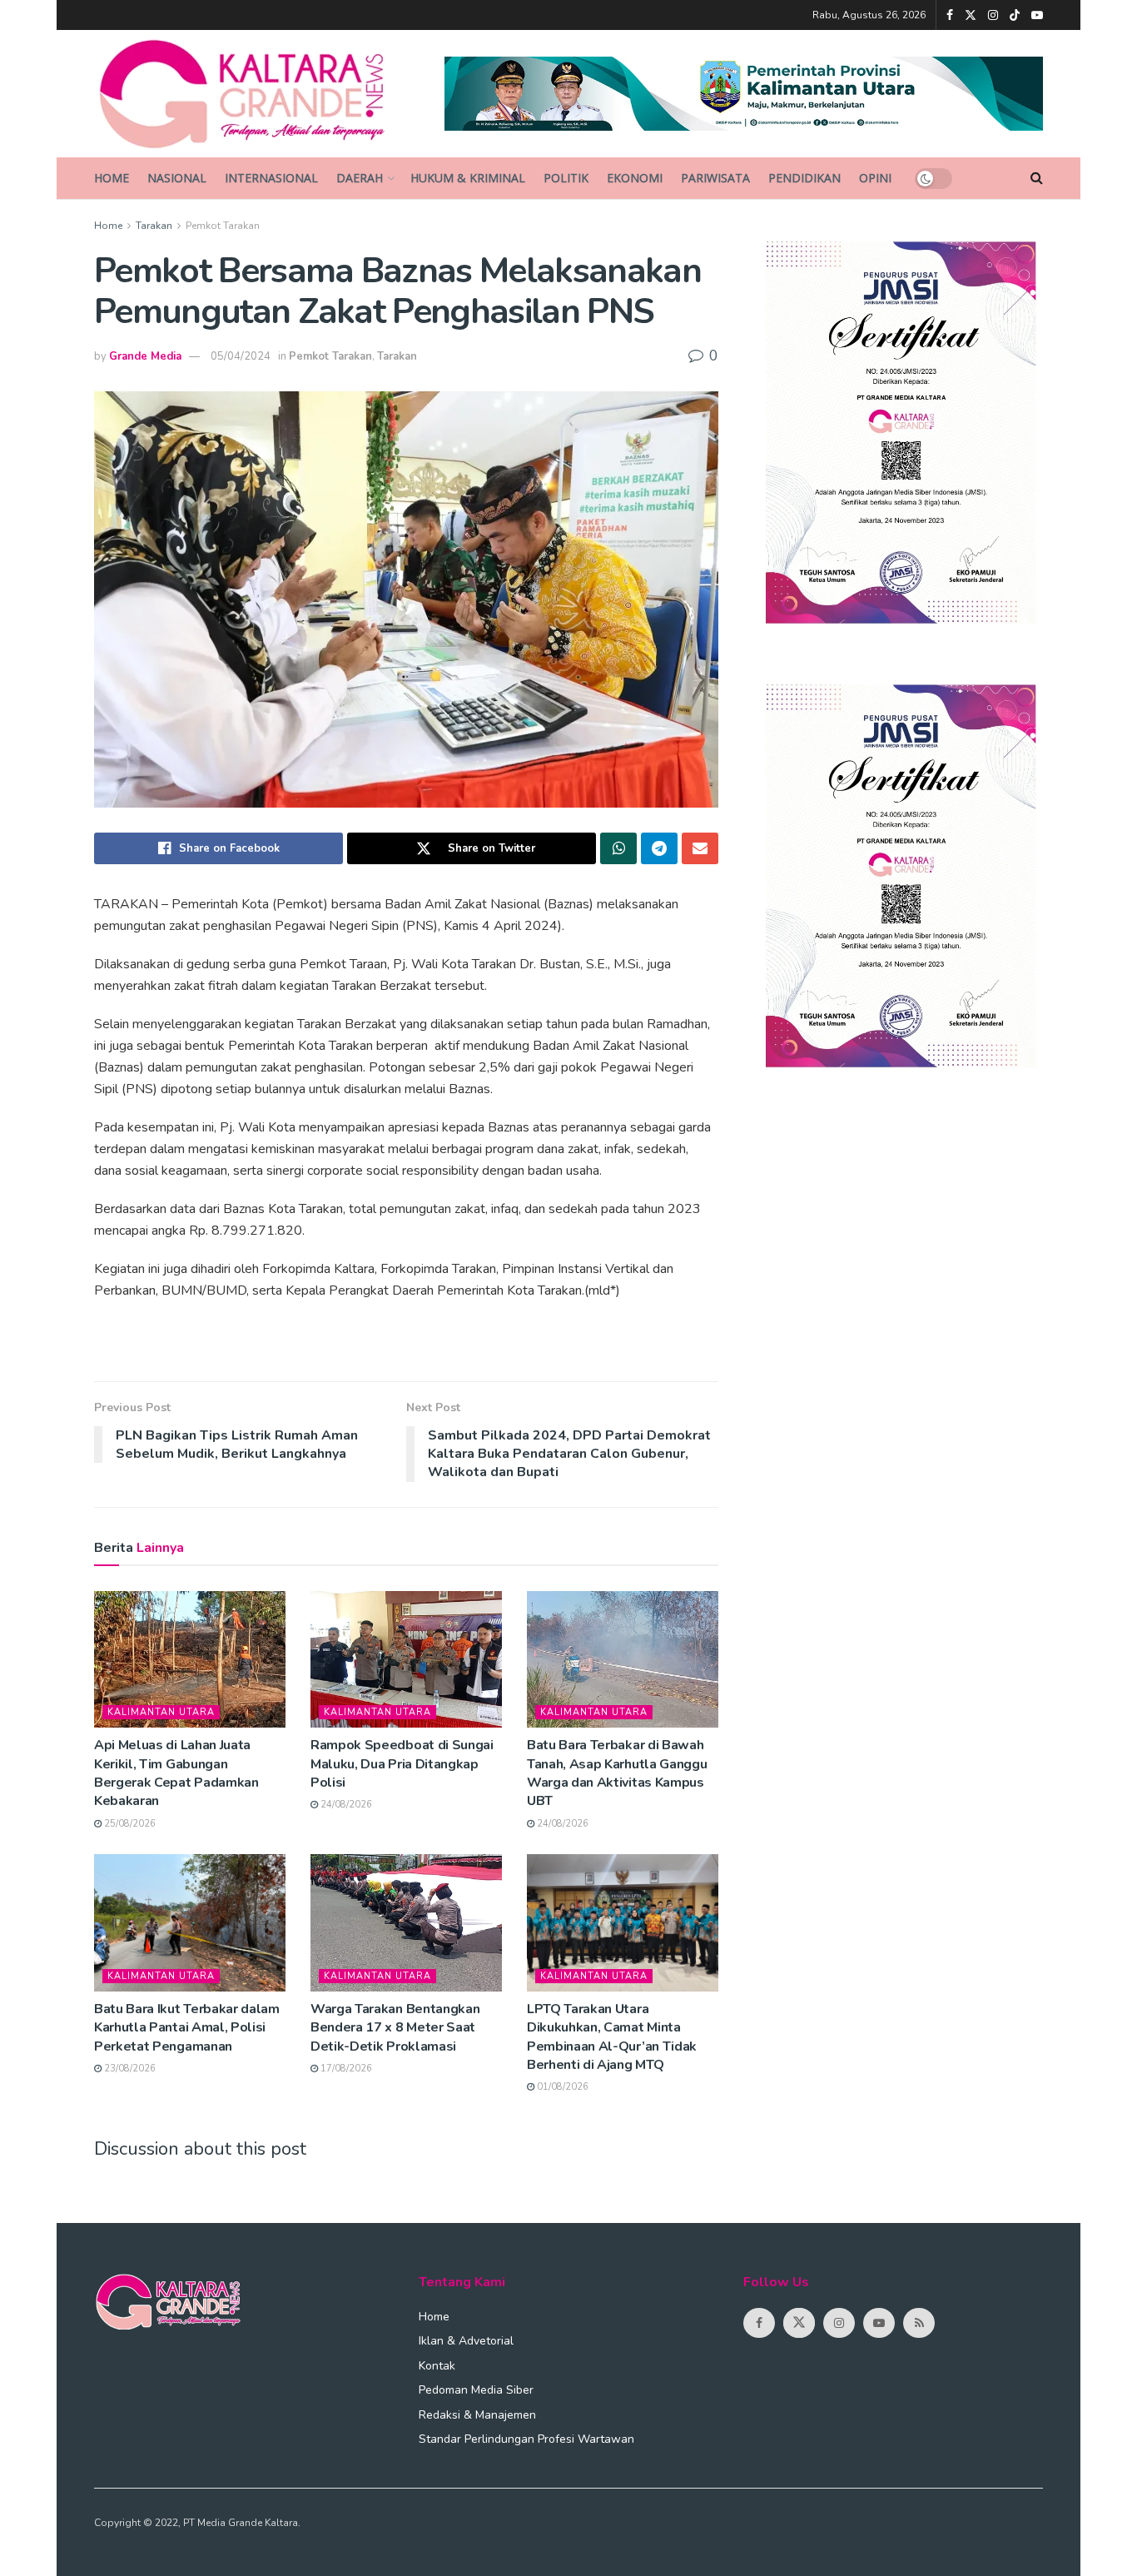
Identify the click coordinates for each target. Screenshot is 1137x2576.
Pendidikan (804, 178)
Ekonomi (635, 178)
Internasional (271, 178)
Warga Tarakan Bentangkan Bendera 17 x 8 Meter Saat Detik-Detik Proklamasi (395, 2028)
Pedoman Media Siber (476, 2390)
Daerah (360, 178)
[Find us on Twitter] (971, 15)
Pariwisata (715, 178)
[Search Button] (1037, 178)
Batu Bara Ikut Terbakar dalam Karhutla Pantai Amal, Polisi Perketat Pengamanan (187, 2028)
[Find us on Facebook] (950, 15)
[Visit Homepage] (258, 94)
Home (112, 178)
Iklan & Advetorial (466, 2341)
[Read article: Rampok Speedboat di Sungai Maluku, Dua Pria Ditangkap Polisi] (406, 1659)
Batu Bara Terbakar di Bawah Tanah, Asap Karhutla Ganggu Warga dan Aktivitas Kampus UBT (617, 1773)
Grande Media (145, 356)
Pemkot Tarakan (223, 226)
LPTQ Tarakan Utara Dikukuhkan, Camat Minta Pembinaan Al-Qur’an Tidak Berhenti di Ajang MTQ (612, 2037)
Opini (875, 178)
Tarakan (154, 226)
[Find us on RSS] (919, 2323)
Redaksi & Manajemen (477, 2415)
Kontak (437, 2366)
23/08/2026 (129, 2069)
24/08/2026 (345, 1805)
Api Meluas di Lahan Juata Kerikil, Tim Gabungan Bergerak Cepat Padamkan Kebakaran (176, 1773)
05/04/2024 (241, 356)
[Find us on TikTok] (1015, 16)
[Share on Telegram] (659, 848)
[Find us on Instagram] (993, 15)
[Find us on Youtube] (1037, 15)
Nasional (177, 178)
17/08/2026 (345, 2069)
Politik (566, 178)
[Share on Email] (700, 848)
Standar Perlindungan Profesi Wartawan (526, 2439)
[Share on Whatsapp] (618, 848)
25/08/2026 (129, 1824)
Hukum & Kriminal (468, 178)
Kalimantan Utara (161, 1712)
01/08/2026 (561, 2087)
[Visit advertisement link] (744, 94)
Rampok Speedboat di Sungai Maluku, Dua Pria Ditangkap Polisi (402, 1764)
